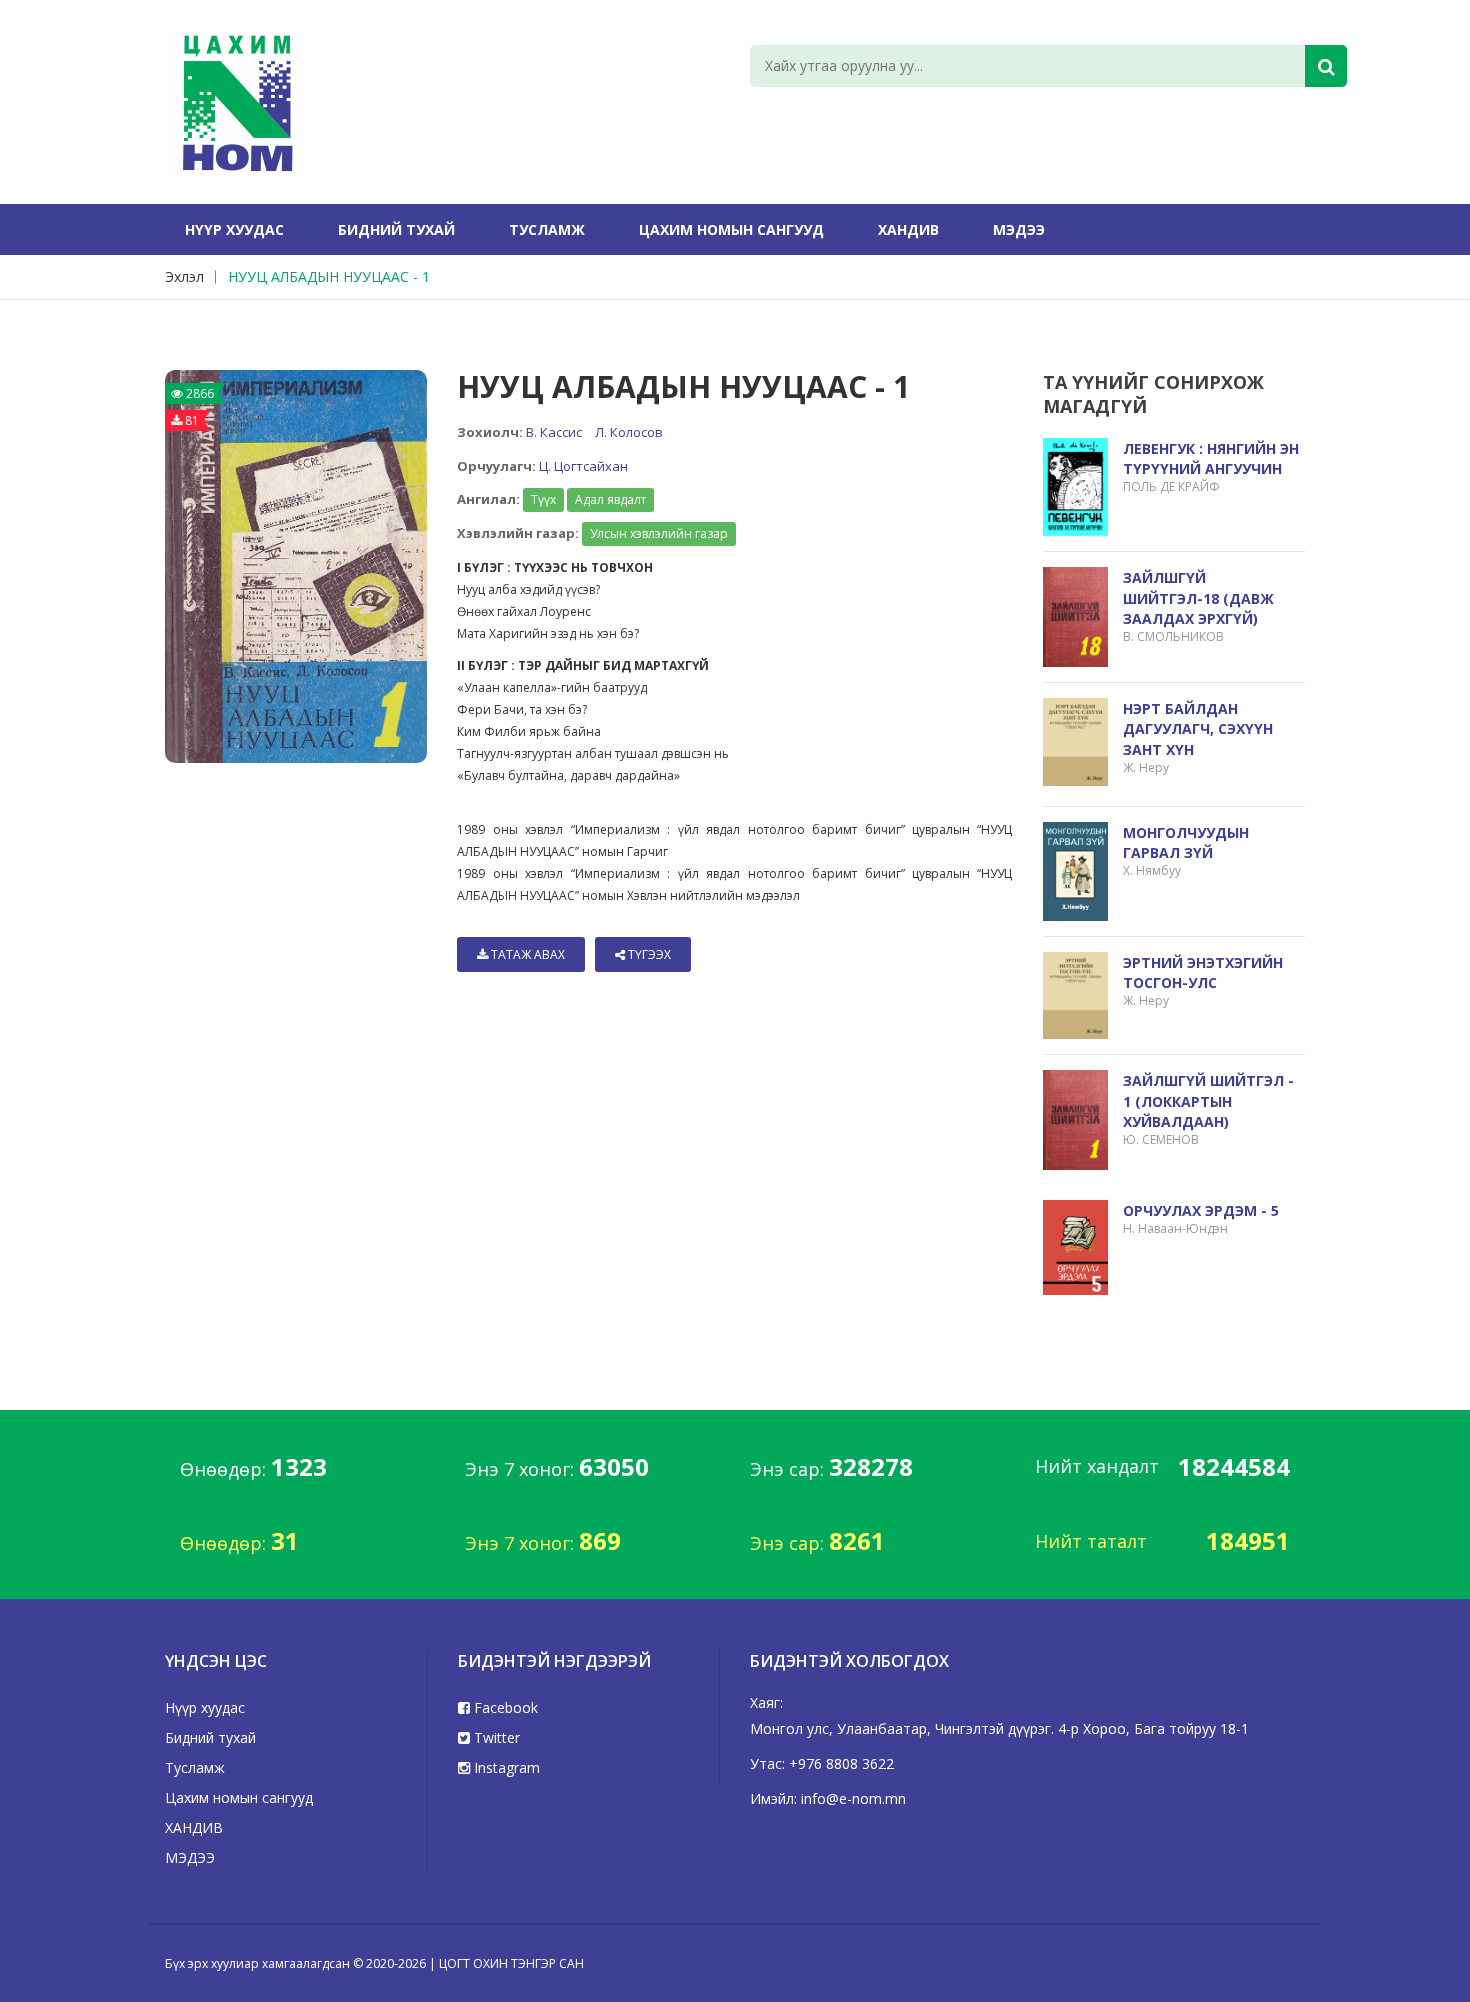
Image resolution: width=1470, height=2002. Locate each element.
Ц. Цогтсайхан (583, 466)
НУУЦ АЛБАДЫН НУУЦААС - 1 (329, 276)
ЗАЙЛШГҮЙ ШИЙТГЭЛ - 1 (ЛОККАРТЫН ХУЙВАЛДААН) (1208, 1100)
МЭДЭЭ (1019, 229)
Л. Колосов (629, 432)
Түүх (543, 499)
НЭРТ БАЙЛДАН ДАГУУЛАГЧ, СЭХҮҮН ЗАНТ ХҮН (1198, 728)
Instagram (505, 1767)
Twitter (495, 1737)
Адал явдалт (610, 499)
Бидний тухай (396, 229)
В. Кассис (554, 432)
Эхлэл (184, 276)
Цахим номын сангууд (731, 229)
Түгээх (648, 954)
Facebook (504, 1707)
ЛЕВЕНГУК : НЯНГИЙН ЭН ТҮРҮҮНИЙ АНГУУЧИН (1211, 458)
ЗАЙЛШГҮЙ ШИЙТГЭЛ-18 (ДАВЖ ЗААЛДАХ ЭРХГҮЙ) (1198, 597)
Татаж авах (526, 954)
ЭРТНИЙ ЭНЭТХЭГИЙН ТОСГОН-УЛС (1203, 972)
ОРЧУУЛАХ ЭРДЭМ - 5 (1201, 1210)
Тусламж (547, 229)
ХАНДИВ (908, 229)
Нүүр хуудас (234, 229)
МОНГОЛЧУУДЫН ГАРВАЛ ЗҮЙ (1186, 842)
